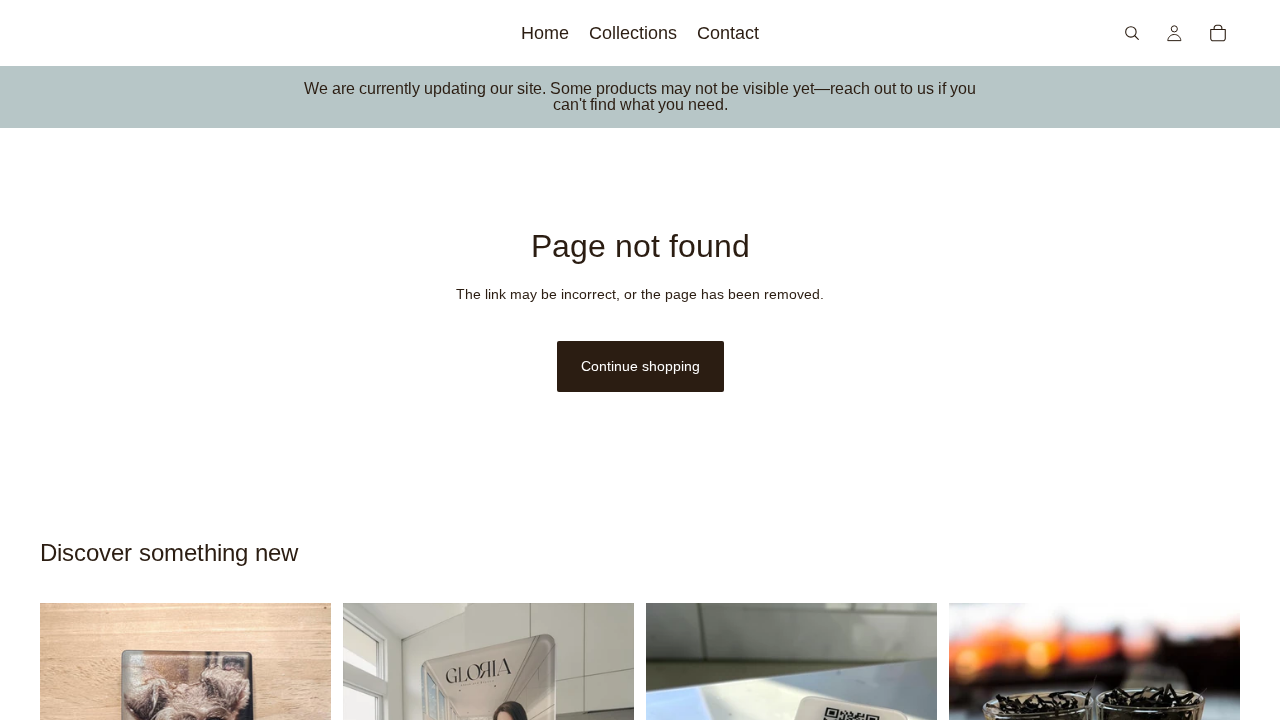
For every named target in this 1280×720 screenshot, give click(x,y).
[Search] (1132, 33)
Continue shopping (640, 366)
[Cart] (1218, 33)
